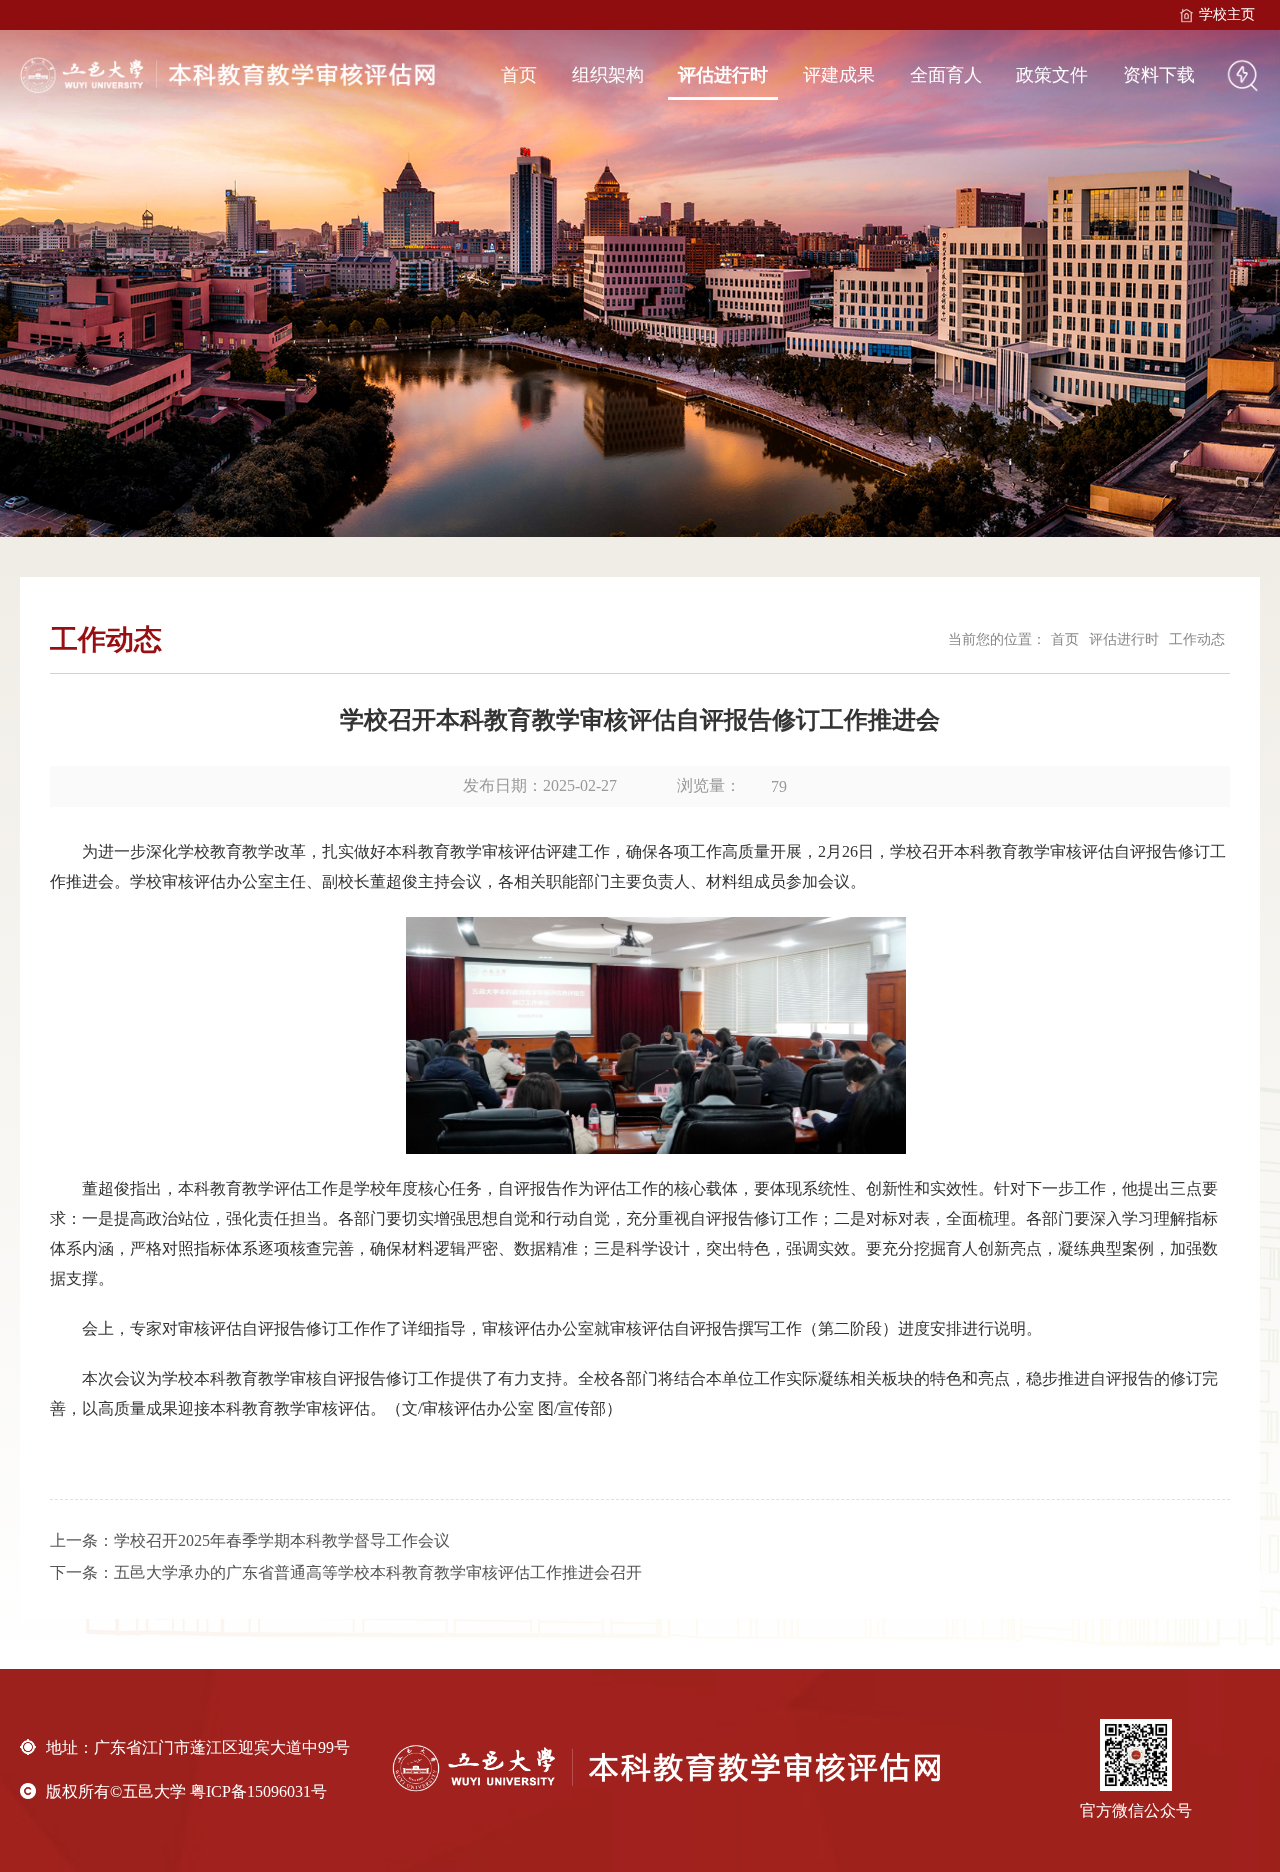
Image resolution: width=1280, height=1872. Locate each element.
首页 (519, 75)
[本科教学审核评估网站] (231, 75)
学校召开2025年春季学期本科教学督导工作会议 (282, 1540)
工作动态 (1197, 639)
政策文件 (1052, 75)
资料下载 (1159, 75)
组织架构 (608, 75)
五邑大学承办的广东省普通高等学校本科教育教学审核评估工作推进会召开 (378, 1572)
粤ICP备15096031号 (258, 1791)
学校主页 (1227, 14)
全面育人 (946, 75)
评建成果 (839, 75)
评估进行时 (723, 75)
